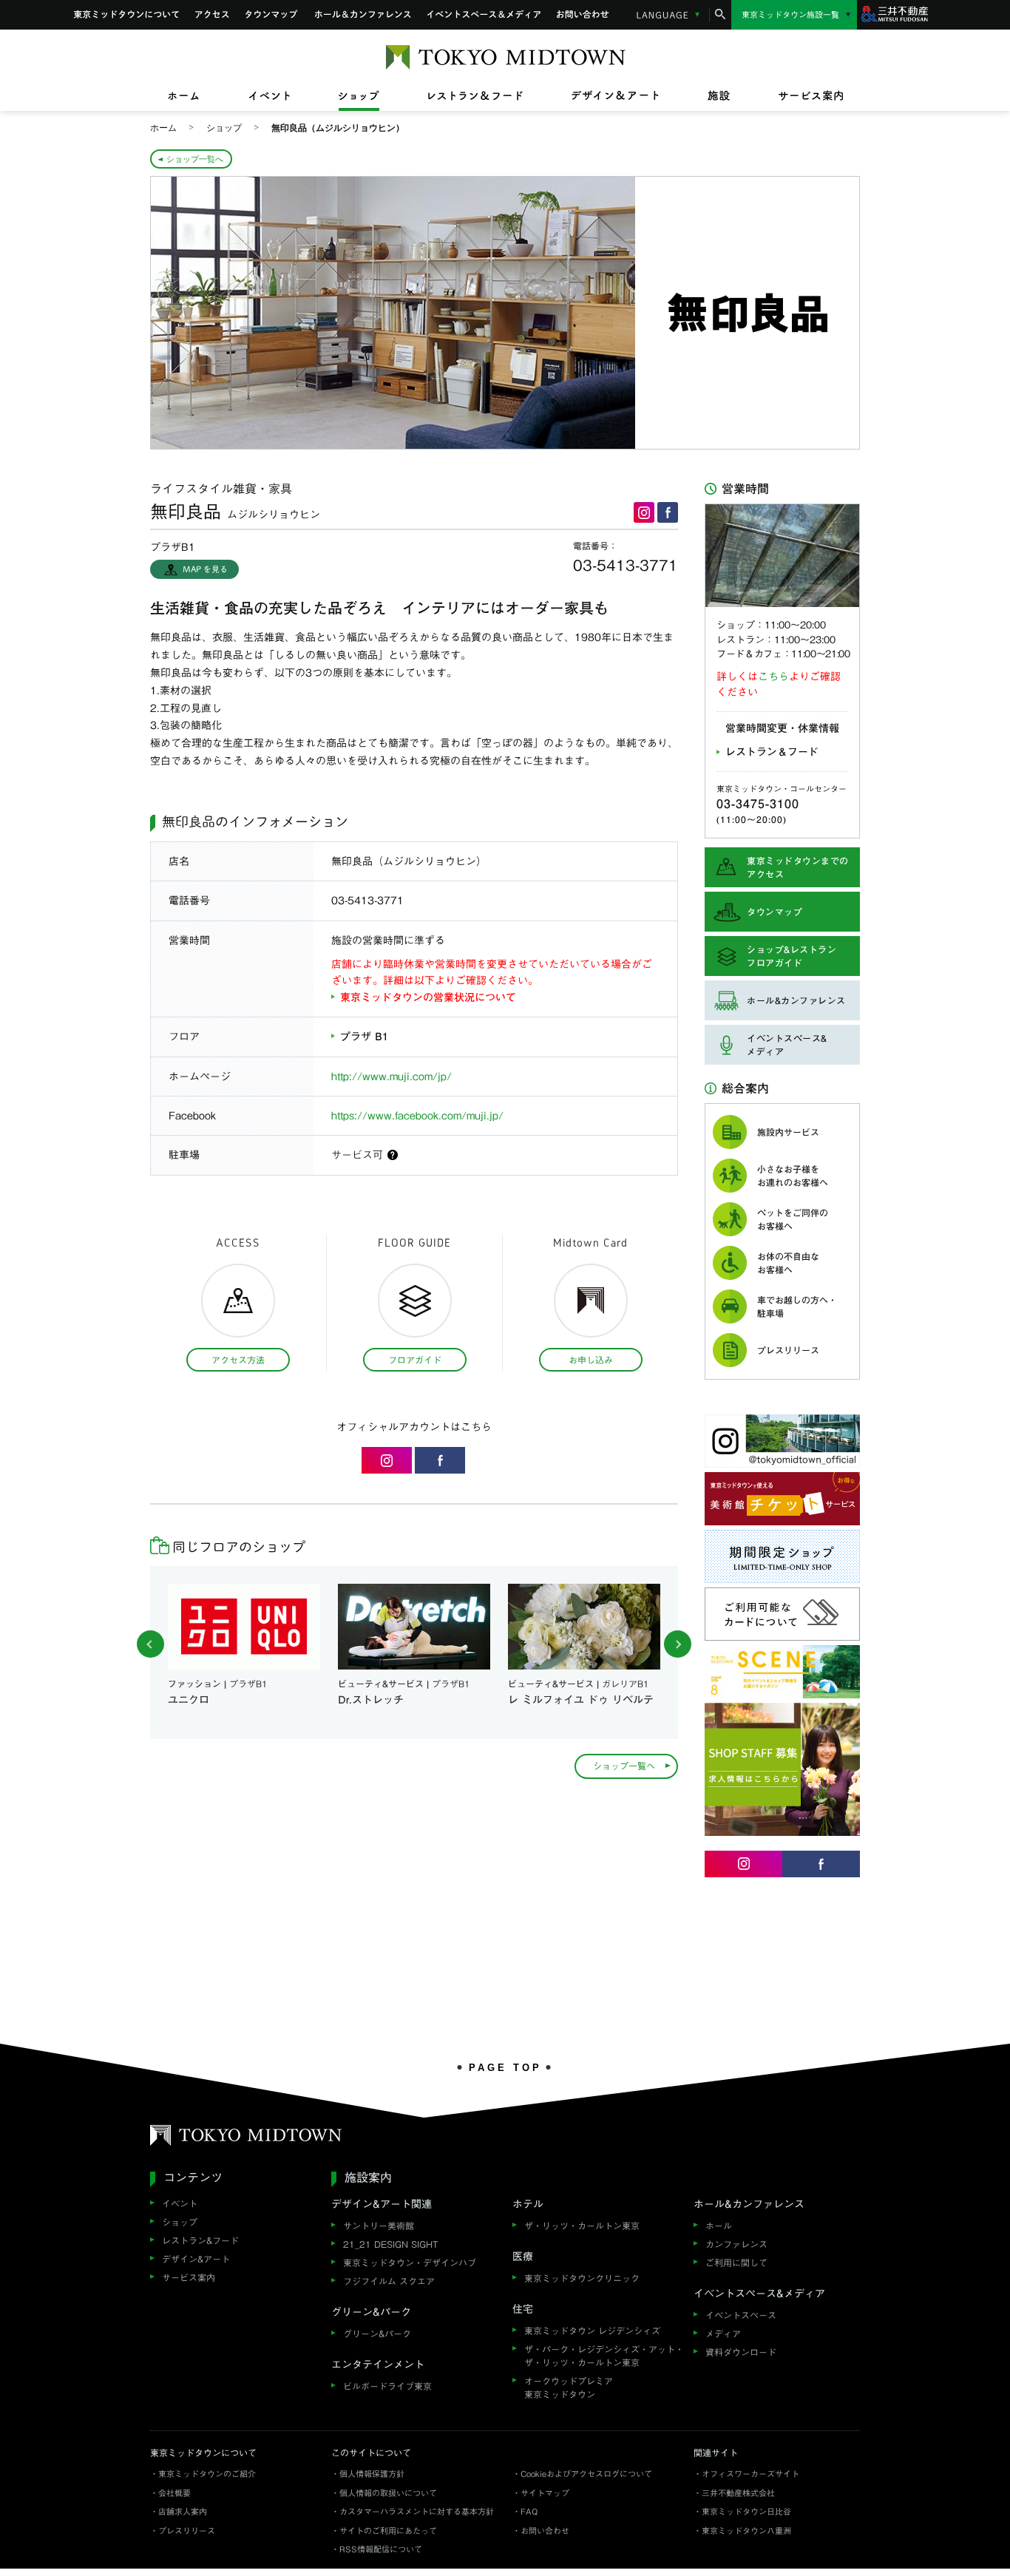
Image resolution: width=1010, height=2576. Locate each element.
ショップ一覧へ (195, 159)
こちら (773, 677)
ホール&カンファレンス (363, 15)
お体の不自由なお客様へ (788, 1263)
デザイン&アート (196, 2259)
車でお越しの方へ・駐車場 (797, 1306)
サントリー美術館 (379, 2226)
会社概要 (174, 2493)
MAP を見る (205, 569)
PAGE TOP (505, 2067)
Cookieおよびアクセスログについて (586, 2474)
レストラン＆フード (772, 752)
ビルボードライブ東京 (387, 2386)
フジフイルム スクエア (389, 2281)
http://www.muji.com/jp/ (392, 1077)
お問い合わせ (583, 15)
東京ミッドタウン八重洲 (746, 2531)
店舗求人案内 (183, 2511)
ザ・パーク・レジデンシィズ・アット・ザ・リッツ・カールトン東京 (604, 2356)
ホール (719, 2226)
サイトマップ (545, 2493)
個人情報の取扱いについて (388, 2493)
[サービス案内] (799, 96)
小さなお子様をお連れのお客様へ (793, 1176)
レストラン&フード (200, 2240)
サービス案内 (189, 2277)
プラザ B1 (364, 1037)
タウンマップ (272, 15)
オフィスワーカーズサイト (750, 2474)
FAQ (529, 2511)
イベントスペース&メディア (484, 15)
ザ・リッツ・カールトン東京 (582, 2226)
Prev (150, 1644)
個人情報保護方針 (372, 2474)
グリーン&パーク (377, 2333)
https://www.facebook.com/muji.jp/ (417, 1116)
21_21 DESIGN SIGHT (391, 2244)
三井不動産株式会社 (738, 2493)
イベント (180, 2203)
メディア (723, 2333)
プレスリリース (788, 1350)
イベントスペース (741, 2315)
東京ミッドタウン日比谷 (746, 2511)
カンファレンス (736, 2244)
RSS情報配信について (381, 2549)
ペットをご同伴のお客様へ (793, 1219)
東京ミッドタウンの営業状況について (428, 997)
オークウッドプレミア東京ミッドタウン (569, 2387)
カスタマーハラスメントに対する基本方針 (417, 2511)
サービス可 (357, 1155)
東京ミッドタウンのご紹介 (207, 2474)
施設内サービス (788, 1132)
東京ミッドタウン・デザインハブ (410, 2263)
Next (678, 1644)
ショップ (180, 2222)
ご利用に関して (736, 2263)
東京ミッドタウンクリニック (582, 2278)
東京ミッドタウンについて (126, 15)
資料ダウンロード (741, 2352)
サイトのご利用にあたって (388, 2531)
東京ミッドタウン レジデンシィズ (592, 2331)
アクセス (212, 15)
